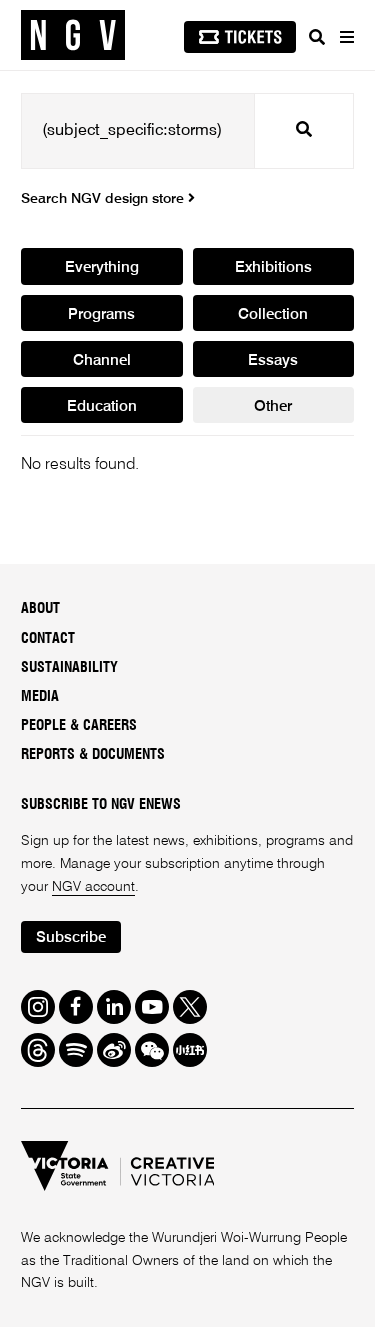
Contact (48, 639)
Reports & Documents (93, 755)
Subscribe (71, 937)
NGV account (93, 887)
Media (40, 697)
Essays (273, 360)
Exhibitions (273, 267)
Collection (273, 314)
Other (273, 406)
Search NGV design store (104, 199)
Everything (102, 267)
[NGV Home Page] (73, 35)
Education (102, 406)
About (40, 609)
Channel (102, 360)
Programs (101, 314)
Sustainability (69, 668)
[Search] (317, 37)
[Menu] (346, 37)
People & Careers (79, 726)
